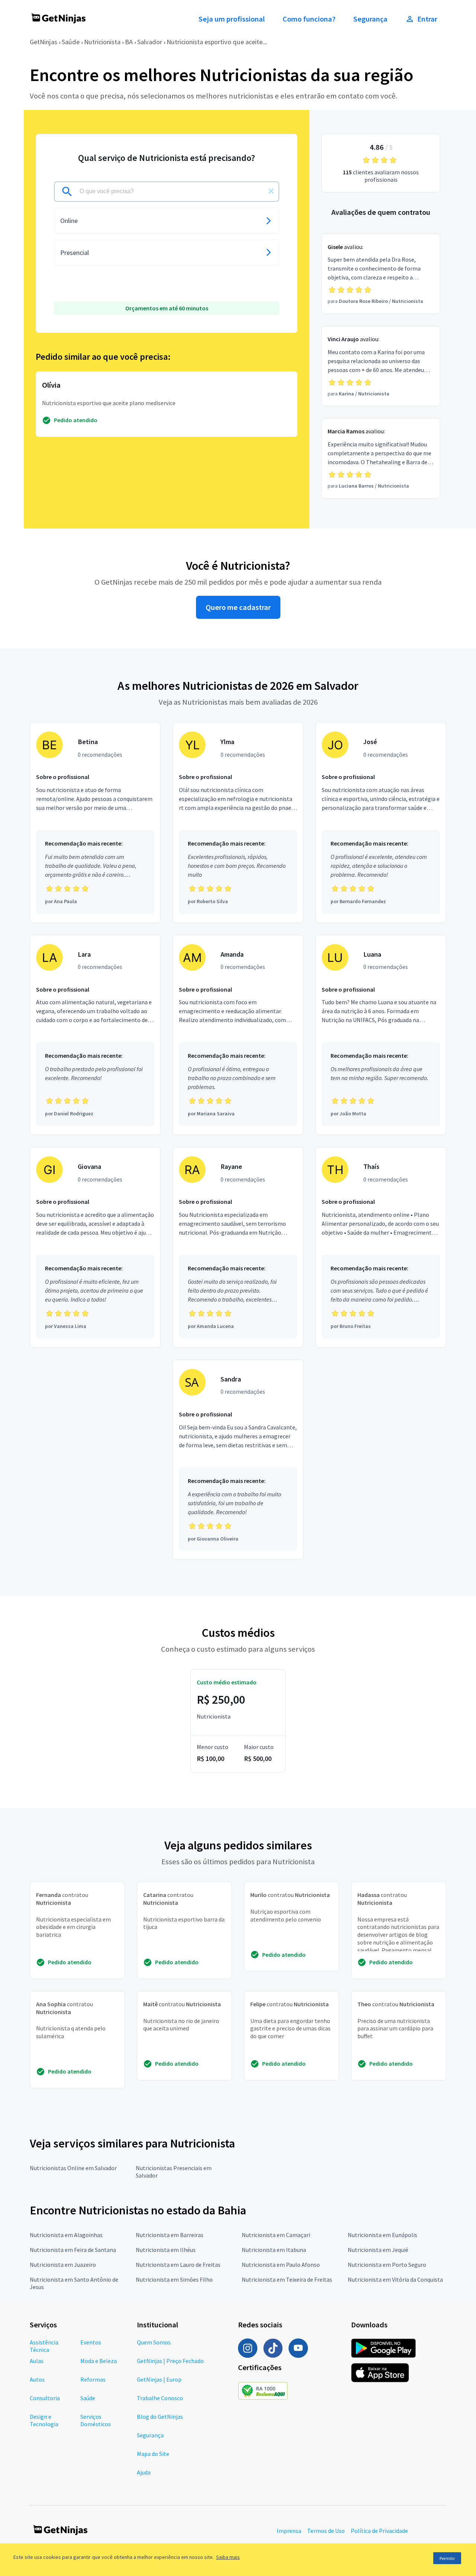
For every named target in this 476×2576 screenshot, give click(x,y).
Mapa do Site (153, 2454)
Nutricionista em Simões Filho (174, 2279)
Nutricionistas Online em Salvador (73, 2168)
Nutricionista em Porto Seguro (387, 2265)
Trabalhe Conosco (160, 2398)
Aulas (37, 2361)
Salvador (150, 42)
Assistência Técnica (44, 2346)
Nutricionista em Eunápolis (382, 2235)
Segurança (370, 19)
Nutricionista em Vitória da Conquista (395, 2279)
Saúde (71, 42)
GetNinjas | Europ (159, 2379)
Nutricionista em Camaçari (276, 2235)
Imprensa (289, 2531)
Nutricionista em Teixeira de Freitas (287, 2279)
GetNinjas (44, 42)
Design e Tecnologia (44, 2420)
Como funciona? (309, 19)
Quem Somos (154, 2342)
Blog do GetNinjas (160, 2417)
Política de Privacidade (379, 2531)
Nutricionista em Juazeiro (63, 2265)
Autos (37, 2379)
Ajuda (144, 2472)
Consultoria (45, 2398)
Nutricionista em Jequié (378, 2250)
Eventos (91, 2342)
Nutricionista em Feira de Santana (73, 2250)
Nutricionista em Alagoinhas (66, 2235)
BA (129, 42)
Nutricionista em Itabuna (274, 2250)
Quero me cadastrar (238, 607)
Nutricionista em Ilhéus (166, 2250)
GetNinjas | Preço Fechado (170, 2361)
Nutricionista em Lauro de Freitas (178, 2265)
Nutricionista (102, 42)
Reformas (93, 2379)
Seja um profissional (232, 19)
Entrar (427, 19)
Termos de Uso (326, 2531)
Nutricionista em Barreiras (170, 2235)
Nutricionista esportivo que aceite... (217, 42)
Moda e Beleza (99, 2361)
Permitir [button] (447, 2558)
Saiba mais (228, 2557)
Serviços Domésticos (96, 2420)
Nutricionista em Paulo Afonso (281, 2265)
